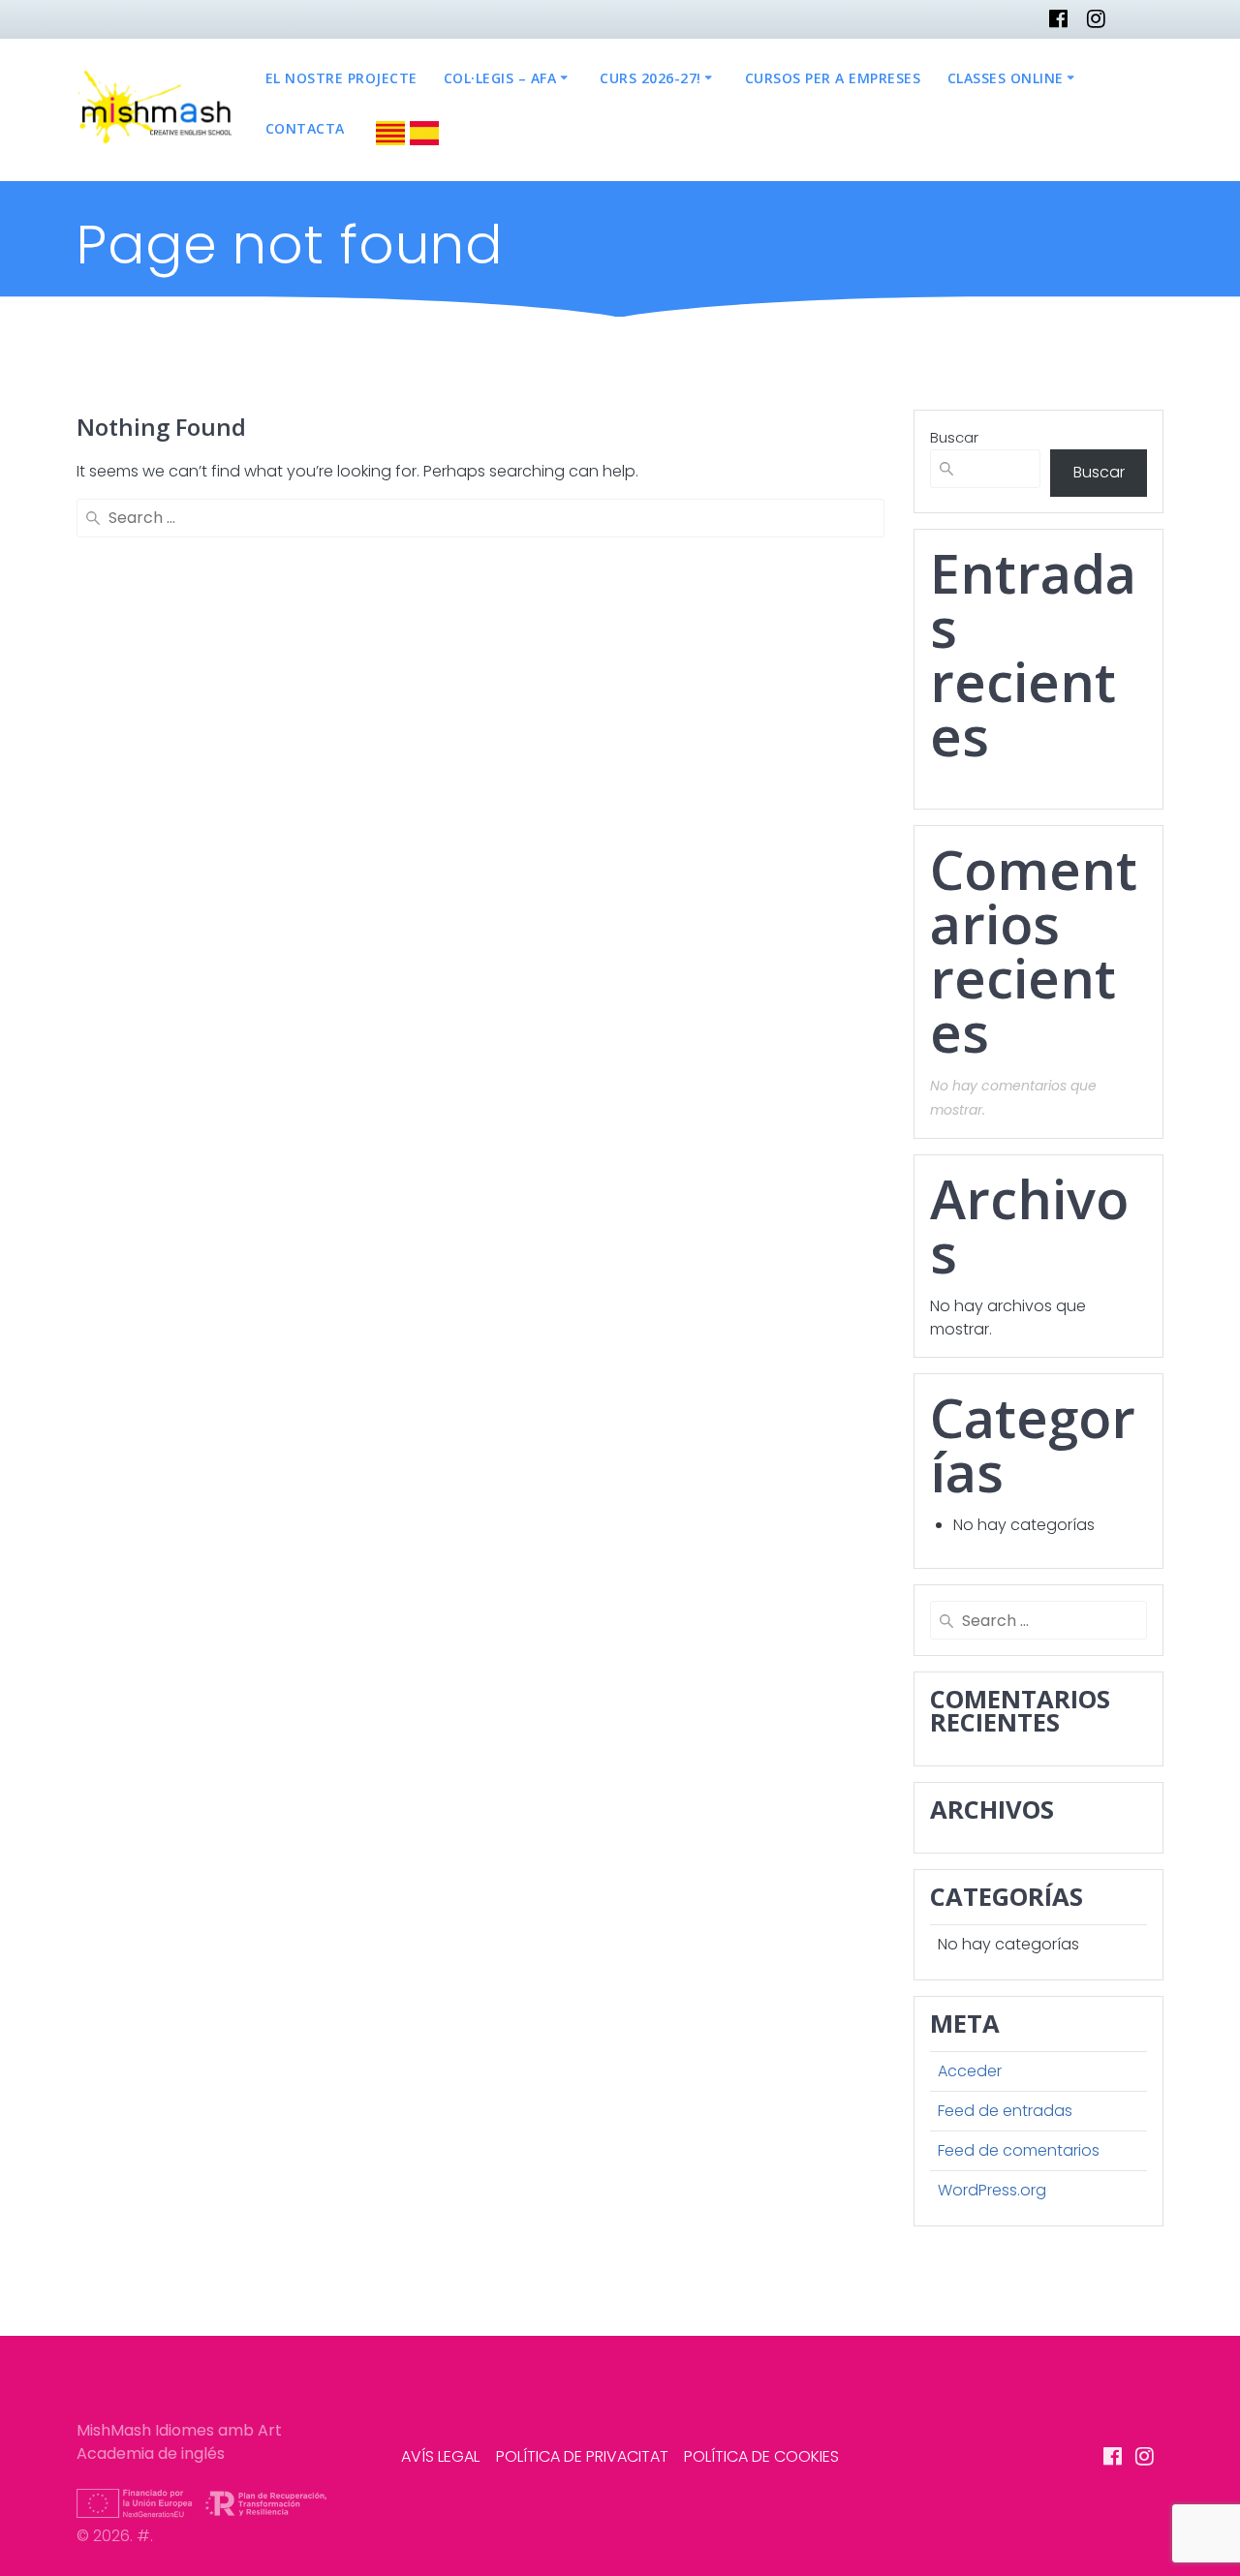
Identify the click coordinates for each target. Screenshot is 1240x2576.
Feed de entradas (1005, 2111)
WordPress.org (992, 2190)
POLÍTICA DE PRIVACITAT (582, 2456)
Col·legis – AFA (500, 78)
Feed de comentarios (1019, 2150)
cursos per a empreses (833, 78)
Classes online (1006, 78)
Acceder (970, 2071)
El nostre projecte (341, 78)
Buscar (954, 437)
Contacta (305, 128)
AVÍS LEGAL (440, 2456)
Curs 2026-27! (651, 78)
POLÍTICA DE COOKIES (761, 2456)
